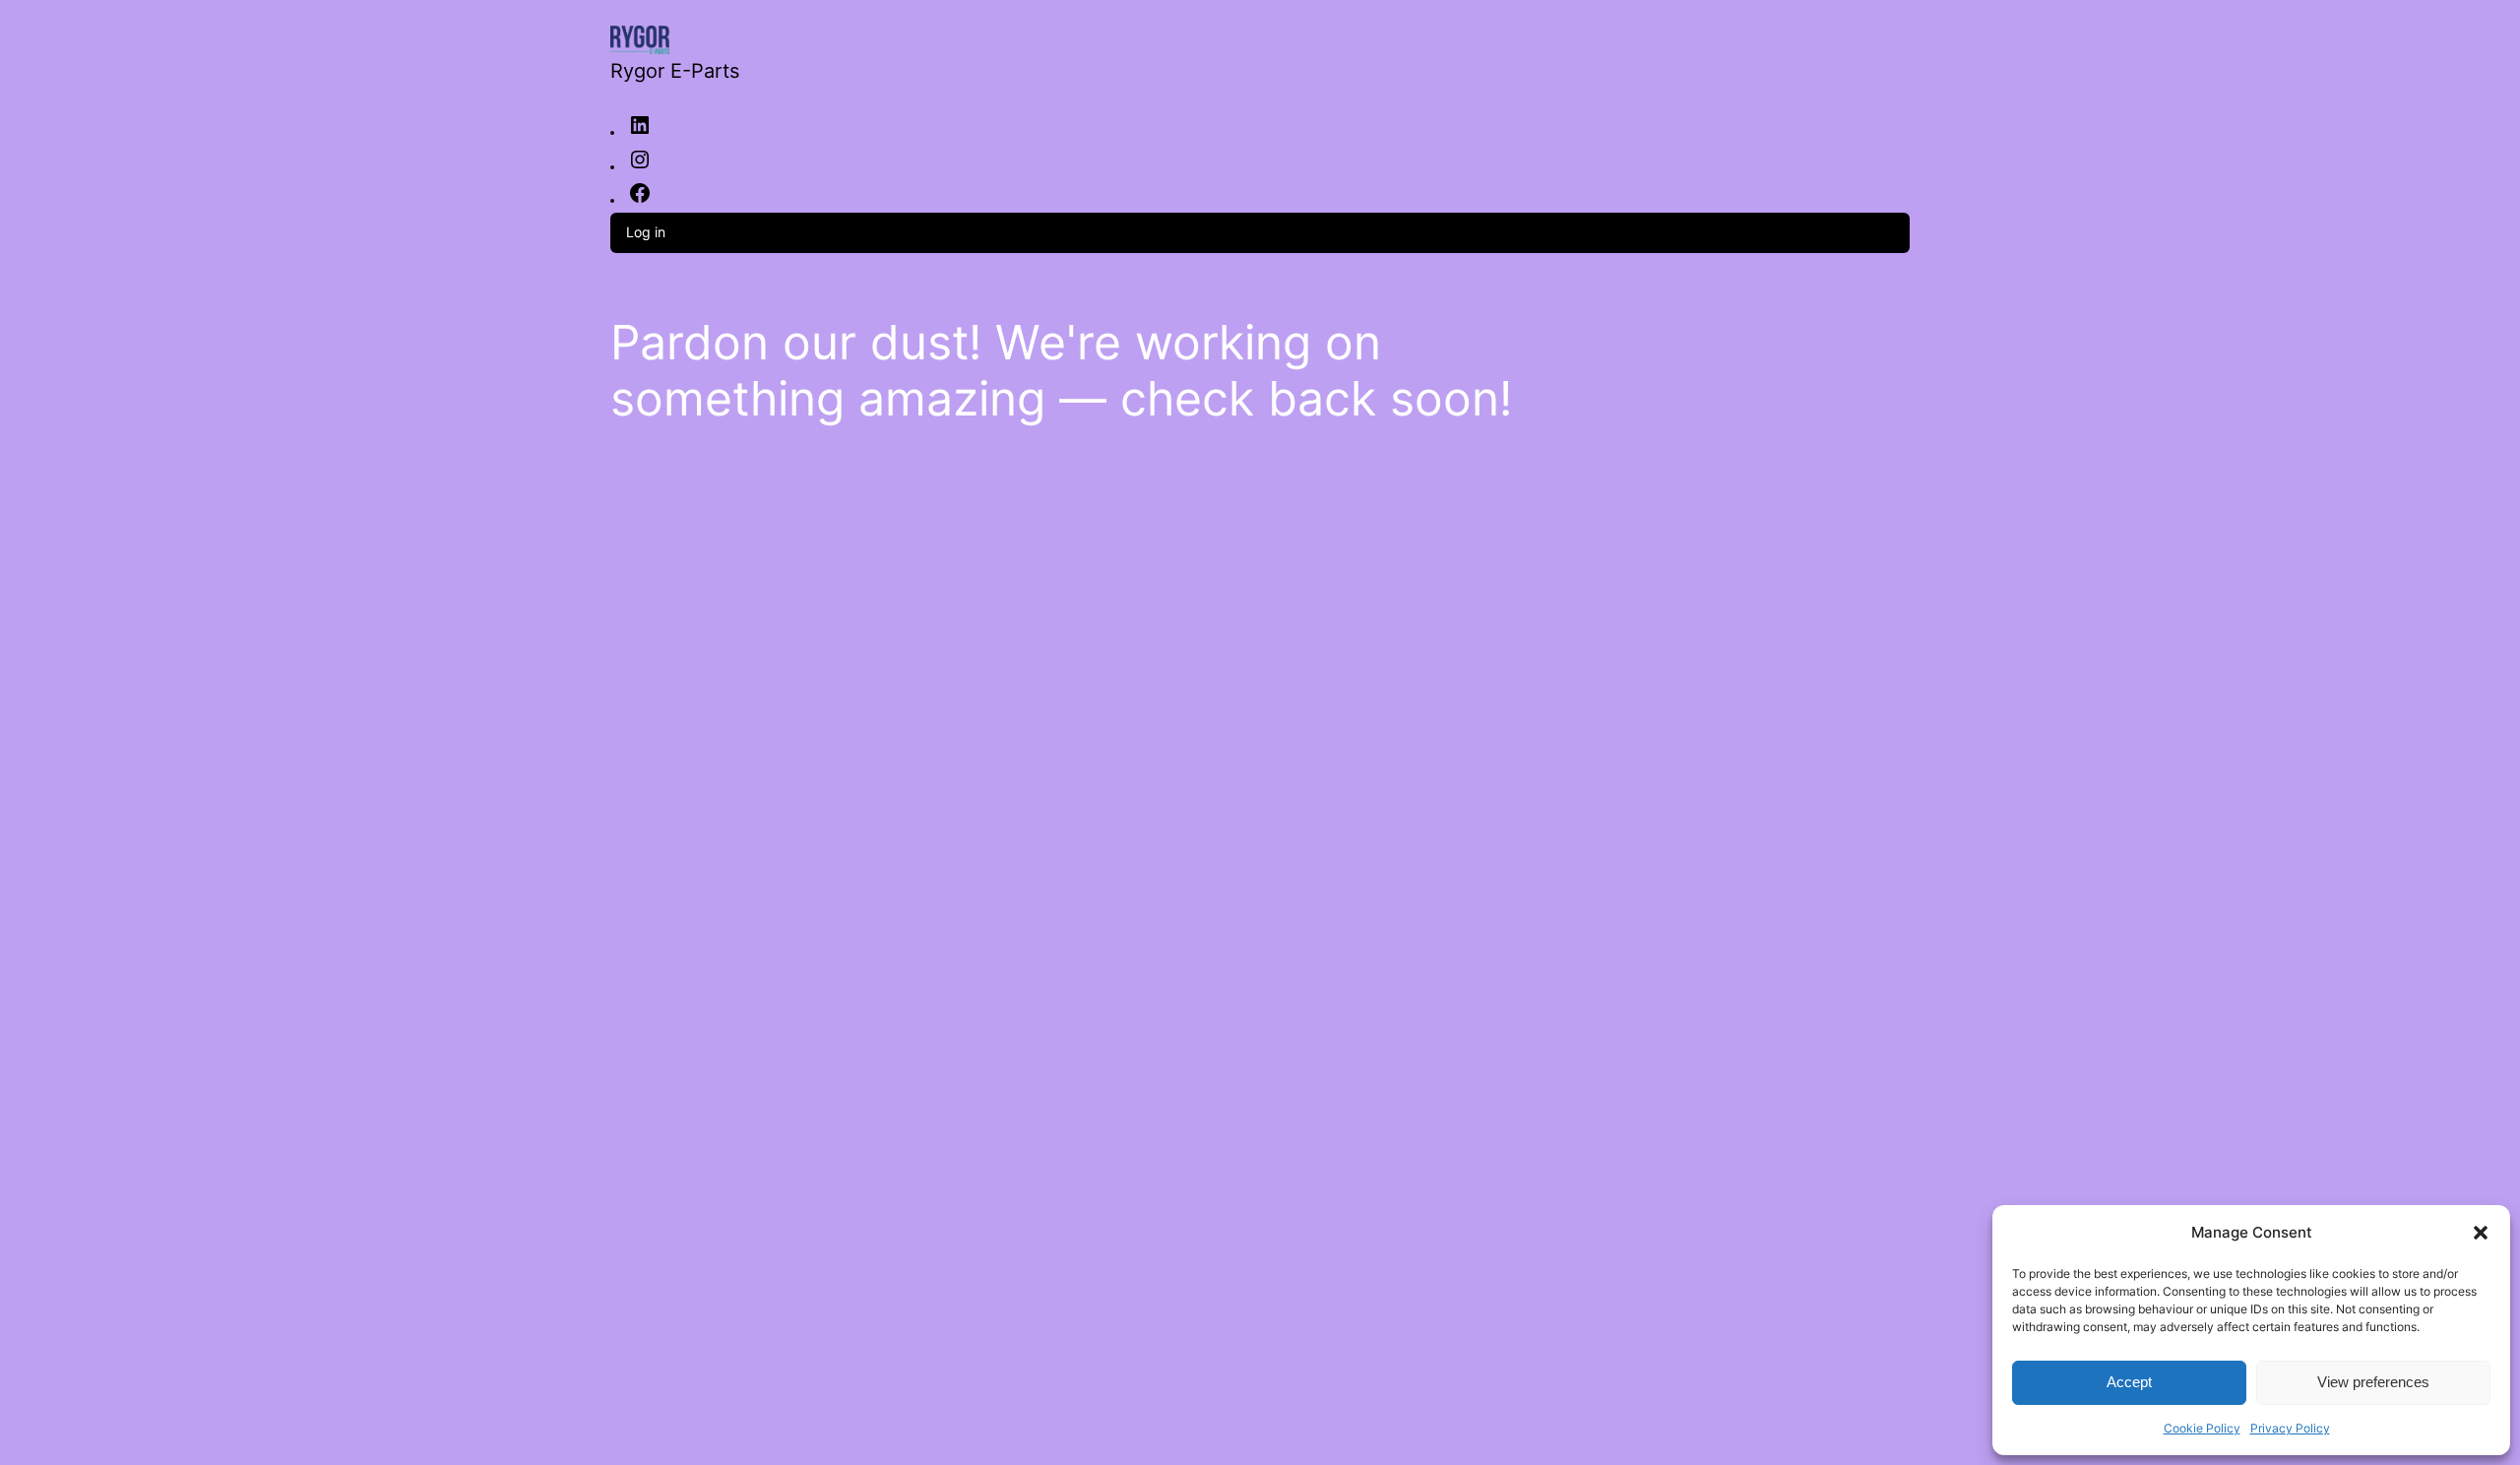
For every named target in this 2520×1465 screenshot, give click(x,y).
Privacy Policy (2290, 1428)
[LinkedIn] (640, 132)
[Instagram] (640, 166)
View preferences (2373, 1382)
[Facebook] (640, 200)
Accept (2129, 1382)
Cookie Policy (2202, 1428)
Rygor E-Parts (675, 71)
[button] (2481, 1233)
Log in (646, 232)
